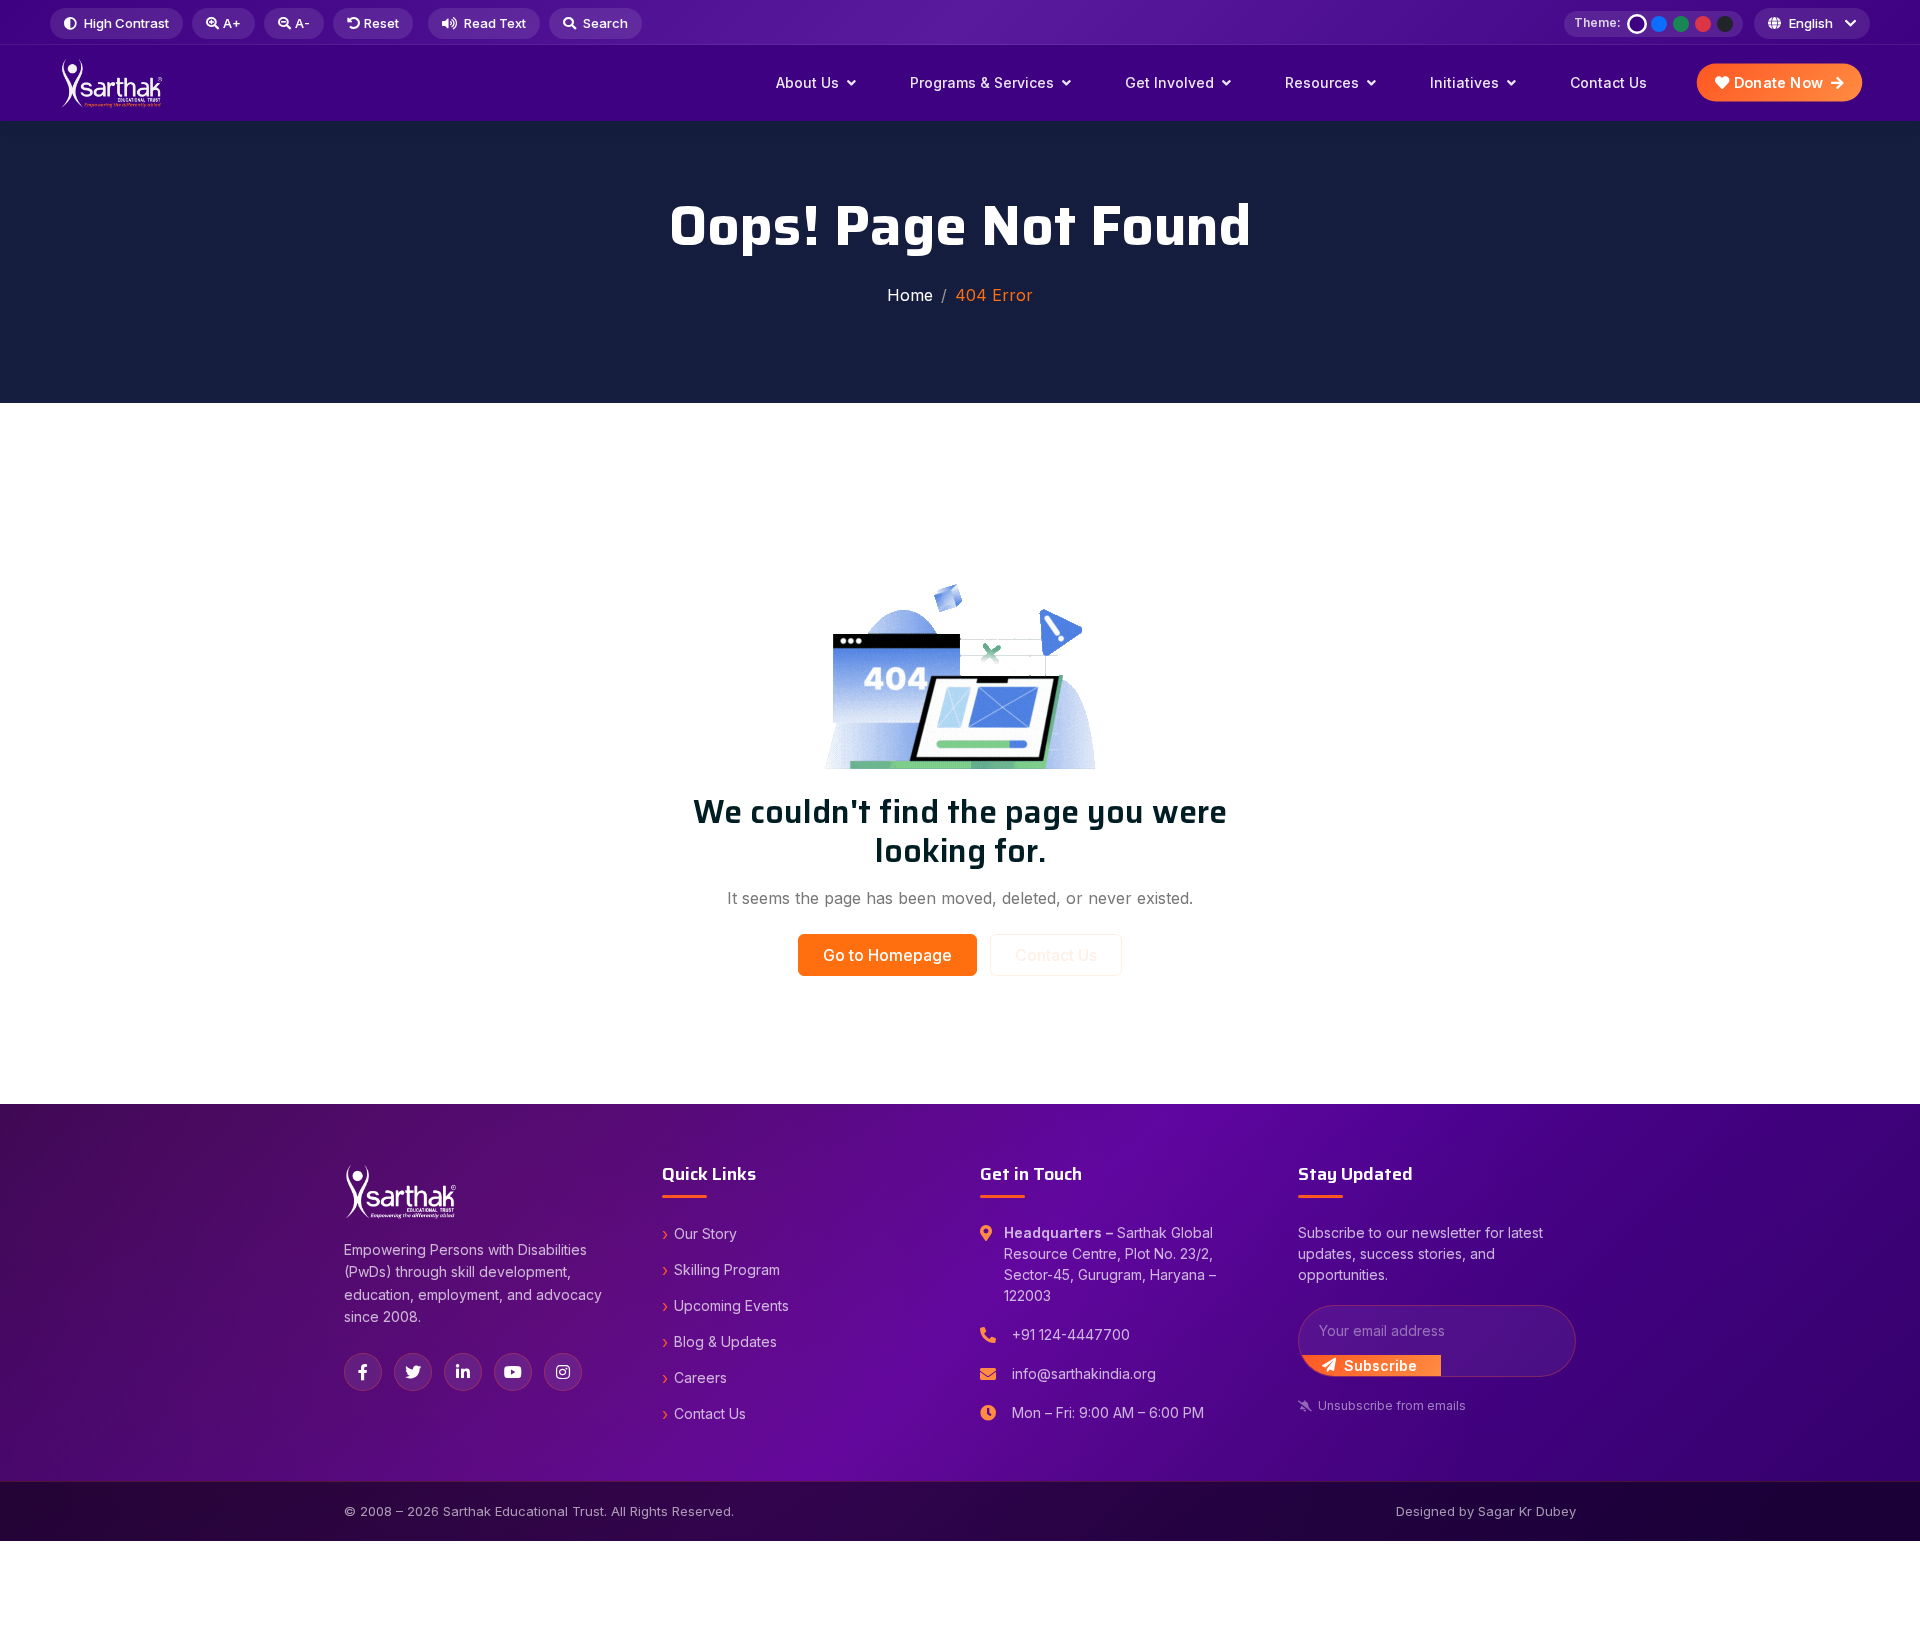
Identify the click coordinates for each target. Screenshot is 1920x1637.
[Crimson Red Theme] (1703, 24)
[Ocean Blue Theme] (1659, 24)
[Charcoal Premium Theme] (1725, 24)
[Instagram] (563, 1372)
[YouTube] (513, 1372)
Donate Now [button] (1777, 82)
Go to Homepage (887, 955)
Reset (381, 23)
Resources (1322, 82)
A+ (232, 23)
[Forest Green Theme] (1681, 24)
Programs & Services (982, 82)
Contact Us (1608, 82)
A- (302, 23)
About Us (807, 82)
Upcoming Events (731, 1305)
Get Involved (1169, 82)
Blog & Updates (725, 1341)
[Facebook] (363, 1372)
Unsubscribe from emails (1392, 1405)
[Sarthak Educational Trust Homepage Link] (112, 83)
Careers (700, 1377)
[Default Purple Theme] (1637, 24)
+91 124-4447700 (1071, 1334)
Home (910, 295)
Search (604, 23)
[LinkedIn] (463, 1372)
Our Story (705, 1233)
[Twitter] (413, 1372)
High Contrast (125, 23)
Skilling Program (727, 1269)
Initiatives (1464, 82)
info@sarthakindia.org (1084, 1373)
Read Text (493, 23)
